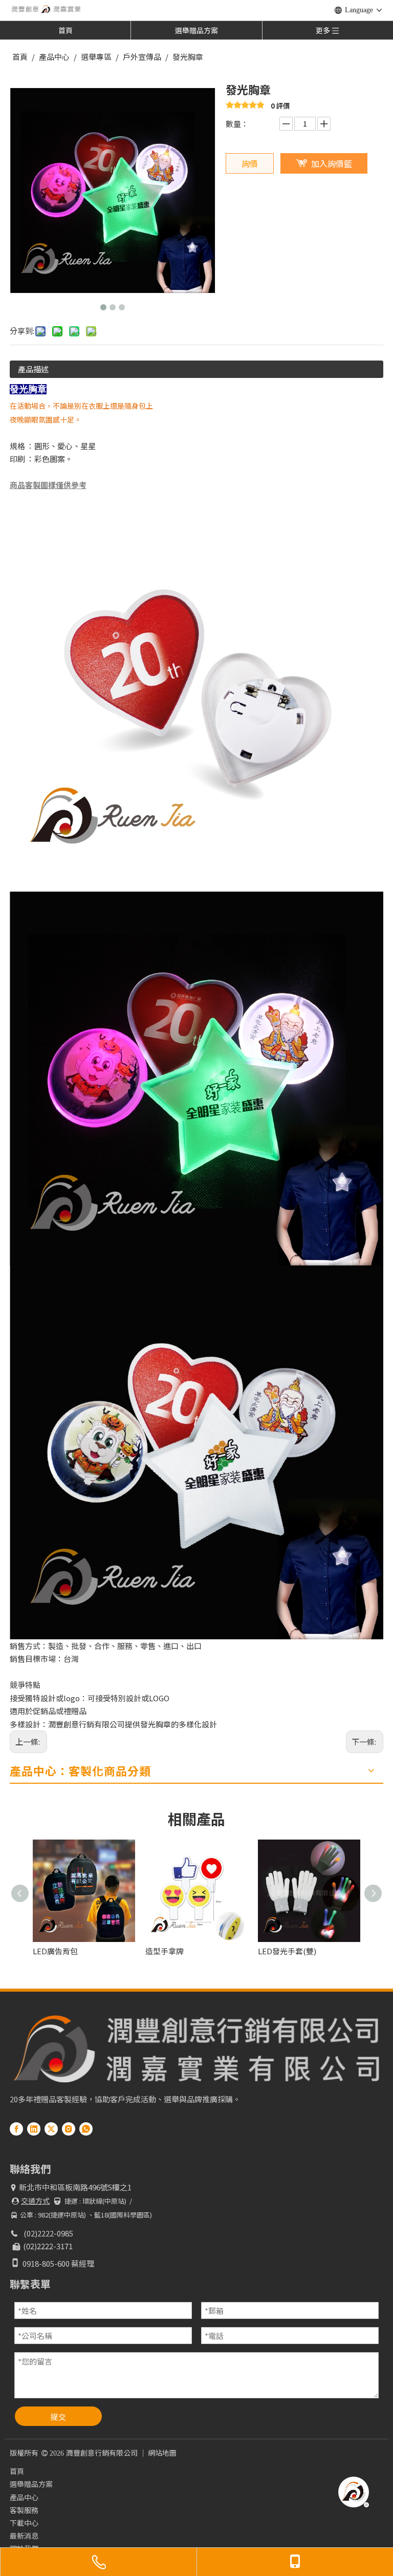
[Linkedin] (34, 2128)
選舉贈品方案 (196, 30)
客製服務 (24, 2510)
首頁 (65, 30)
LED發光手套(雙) (231, 1951)
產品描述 (33, 369)
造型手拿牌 (109, 1951)
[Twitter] (51, 2128)
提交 (58, 2416)
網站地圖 (162, 2453)
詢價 (250, 163)
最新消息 (24, 2536)
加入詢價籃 (332, 163)
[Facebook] (16, 2128)
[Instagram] (69, 2128)
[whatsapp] (86, 2128)
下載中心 (24, 2523)
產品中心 (24, 2497)
